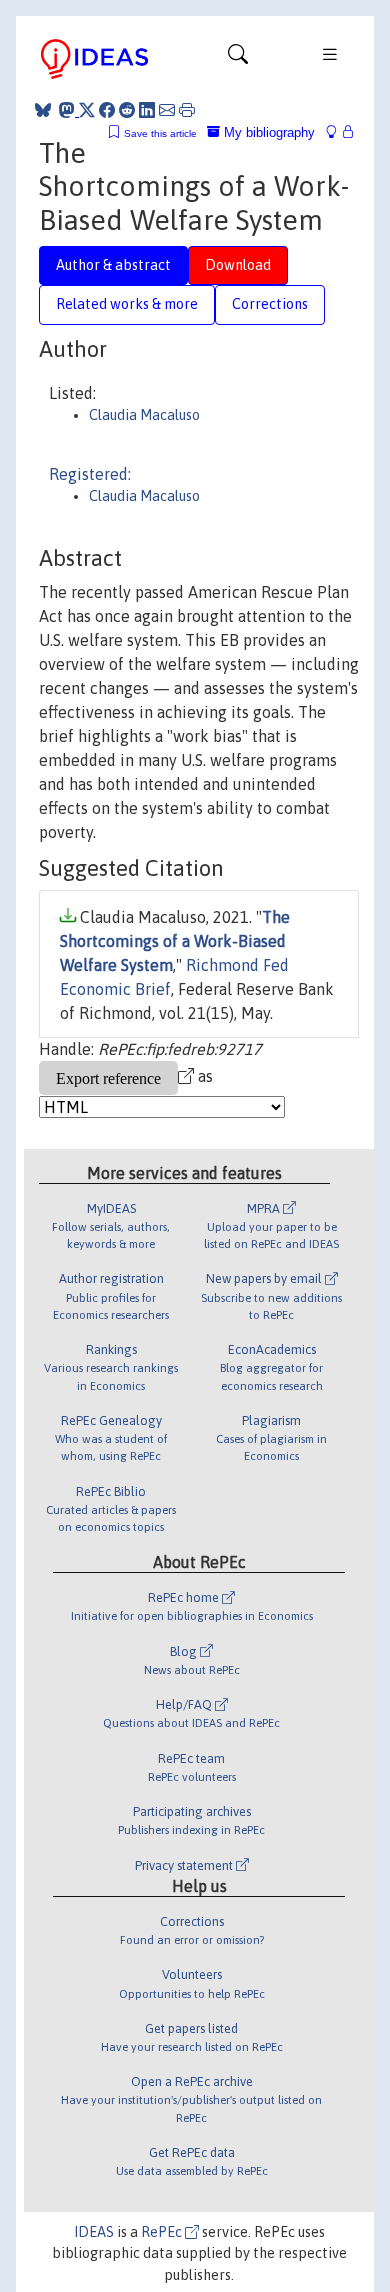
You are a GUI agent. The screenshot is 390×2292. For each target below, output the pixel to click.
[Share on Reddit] (127, 110)
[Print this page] (187, 110)
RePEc (163, 2232)
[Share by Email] (167, 110)
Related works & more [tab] (127, 304)
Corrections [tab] (270, 304)
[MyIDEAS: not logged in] (337, 132)
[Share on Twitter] (87, 110)
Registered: (90, 474)
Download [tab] (238, 265)
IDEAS (94, 2232)
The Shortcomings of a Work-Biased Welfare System (175, 941)
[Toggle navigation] (238, 59)
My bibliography (267, 132)
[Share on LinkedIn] (147, 110)
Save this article (160, 133)
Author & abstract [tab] (113, 265)
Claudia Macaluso (144, 415)
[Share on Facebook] (107, 110)
